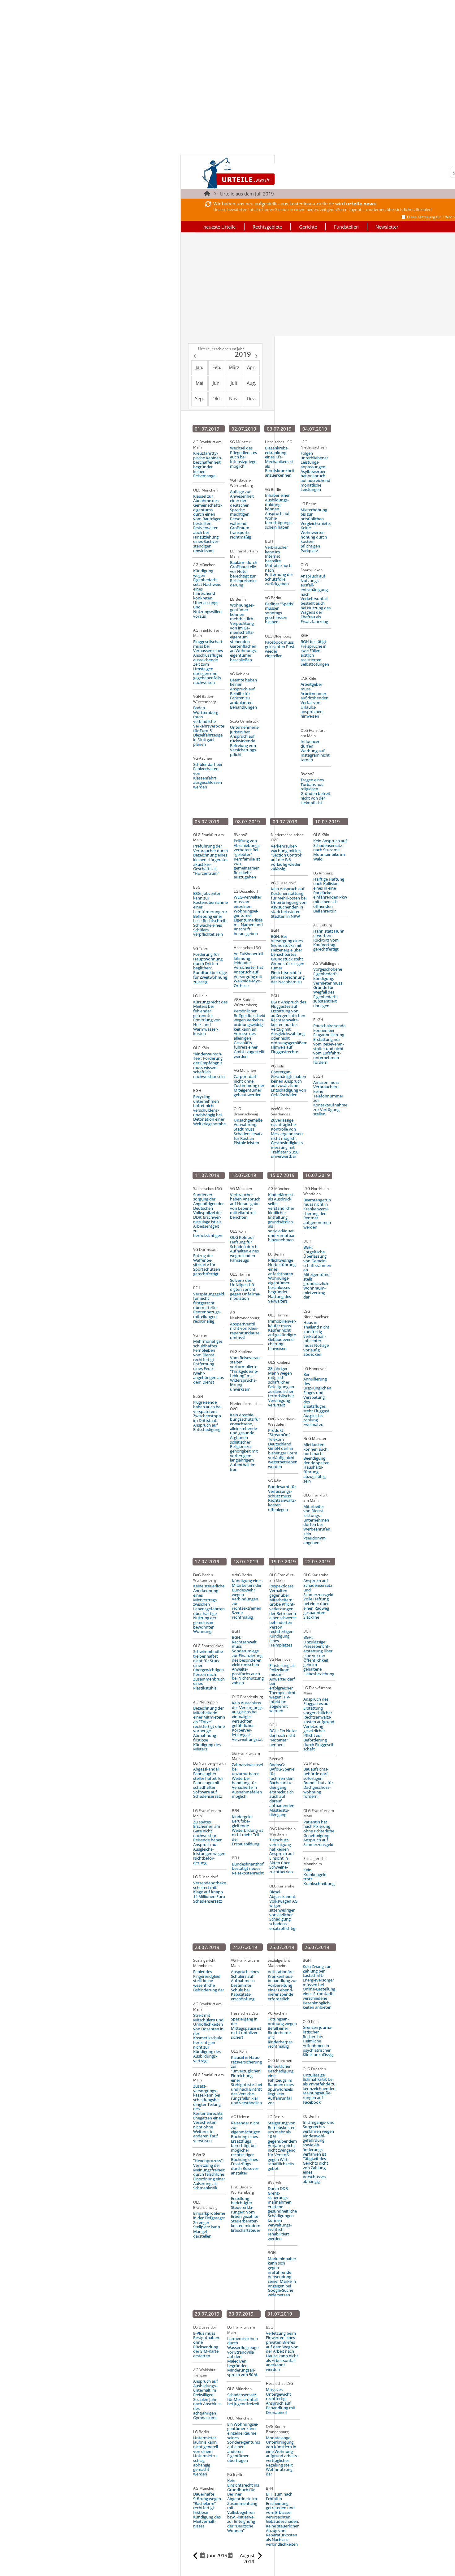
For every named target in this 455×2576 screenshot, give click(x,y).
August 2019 (247, 2558)
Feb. (217, 367)
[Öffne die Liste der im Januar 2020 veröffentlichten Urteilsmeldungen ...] (257, 357)
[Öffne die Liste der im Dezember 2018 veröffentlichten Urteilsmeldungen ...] (194, 357)
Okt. (217, 398)
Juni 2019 (217, 2555)
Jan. (199, 367)
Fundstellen (346, 227)
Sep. (199, 398)
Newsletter (387, 227)
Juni (217, 383)
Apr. (251, 367)
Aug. (251, 383)
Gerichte (308, 227)
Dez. (251, 398)
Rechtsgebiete (267, 227)
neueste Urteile (219, 227)
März (234, 367)
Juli (234, 383)
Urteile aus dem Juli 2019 (247, 194)
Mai (199, 383)
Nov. (234, 398)
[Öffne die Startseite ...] (259, 173)
